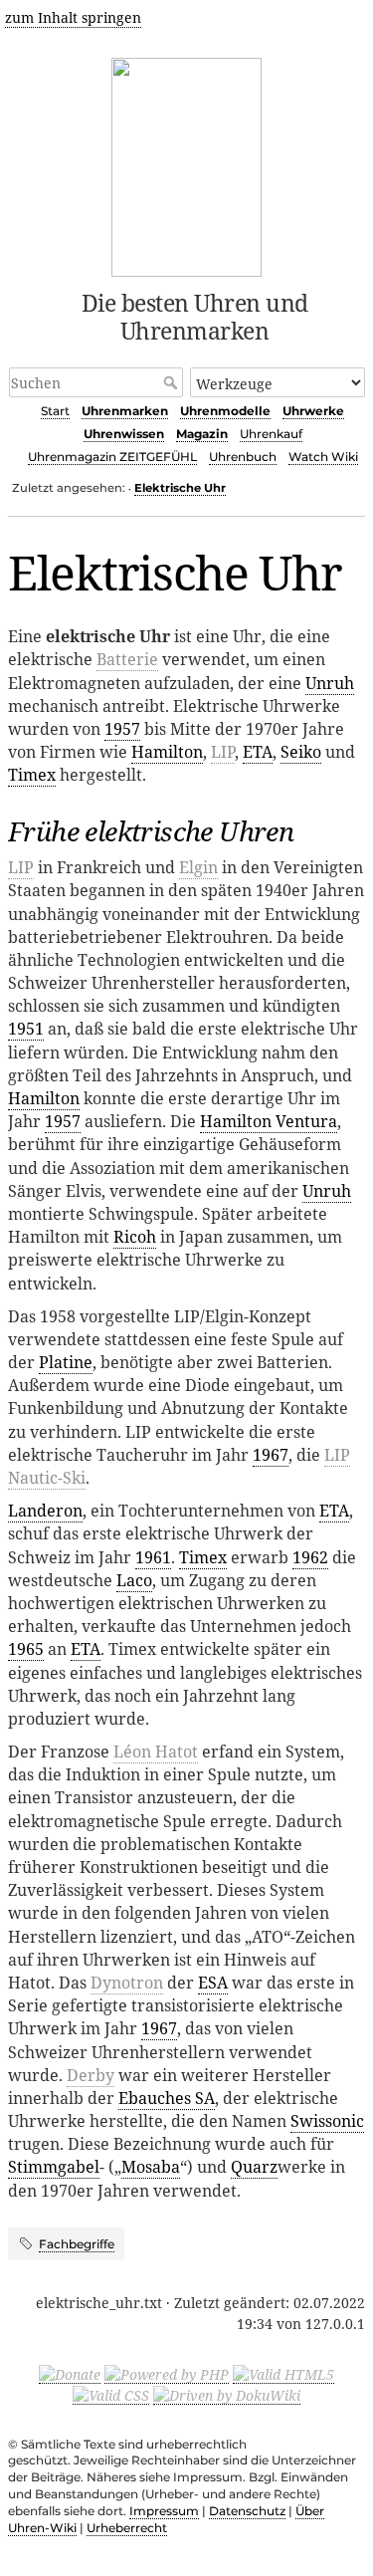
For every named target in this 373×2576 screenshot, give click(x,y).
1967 (271, 1455)
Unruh (330, 683)
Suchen (173, 382)
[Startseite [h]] (186, 164)
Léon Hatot (156, 1752)
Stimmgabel (54, 2167)
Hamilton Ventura (269, 1121)
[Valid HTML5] (283, 2374)
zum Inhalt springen (73, 17)
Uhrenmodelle (225, 411)
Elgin (198, 867)
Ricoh (135, 1237)
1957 (122, 729)
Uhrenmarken (125, 411)
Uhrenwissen (124, 434)
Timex (32, 775)
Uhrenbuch (243, 457)
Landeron (45, 1511)
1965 (26, 1649)
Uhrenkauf (271, 434)
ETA (258, 752)
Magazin (202, 434)
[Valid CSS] (111, 2395)
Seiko (301, 752)
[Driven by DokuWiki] (227, 2395)
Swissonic (327, 2121)
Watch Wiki (323, 457)
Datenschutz (247, 2511)
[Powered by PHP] (167, 2374)
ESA (213, 1983)
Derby (91, 2075)
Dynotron (127, 1983)
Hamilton (167, 752)
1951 (26, 1029)
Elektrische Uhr (180, 488)
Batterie (127, 659)
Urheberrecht (127, 2528)
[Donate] (70, 2374)
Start (55, 411)
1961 (153, 1557)
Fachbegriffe (77, 2244)
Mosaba (151, 2167)
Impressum (164, 2511)
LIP (223, 752)
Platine (66, 1362)
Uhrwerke (313, 411)
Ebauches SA (167, 2098)
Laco (134, 1580)
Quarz (254, 2167)
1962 (310, 1557)
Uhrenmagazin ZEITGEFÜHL (112, 457)
